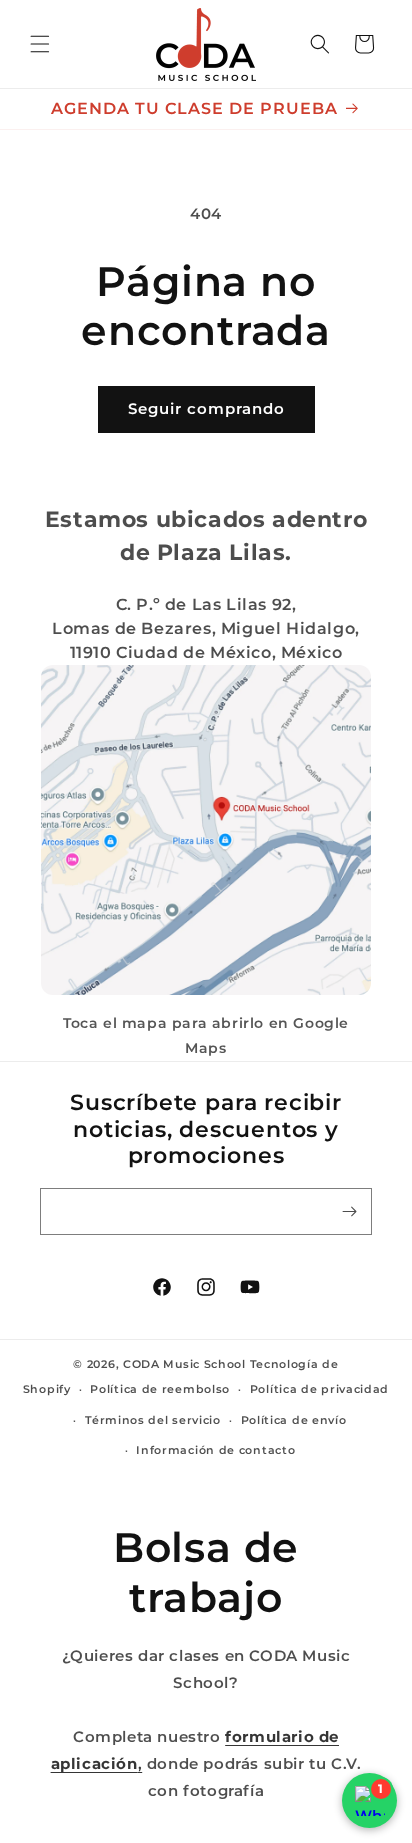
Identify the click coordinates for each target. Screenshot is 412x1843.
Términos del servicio (153, 1420)
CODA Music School (184, 1364)
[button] (40, 44)
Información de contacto (215, 1450)
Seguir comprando (206, 408)
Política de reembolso (160, 1389)
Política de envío (294, 1420)
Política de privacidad (319, 1389)
